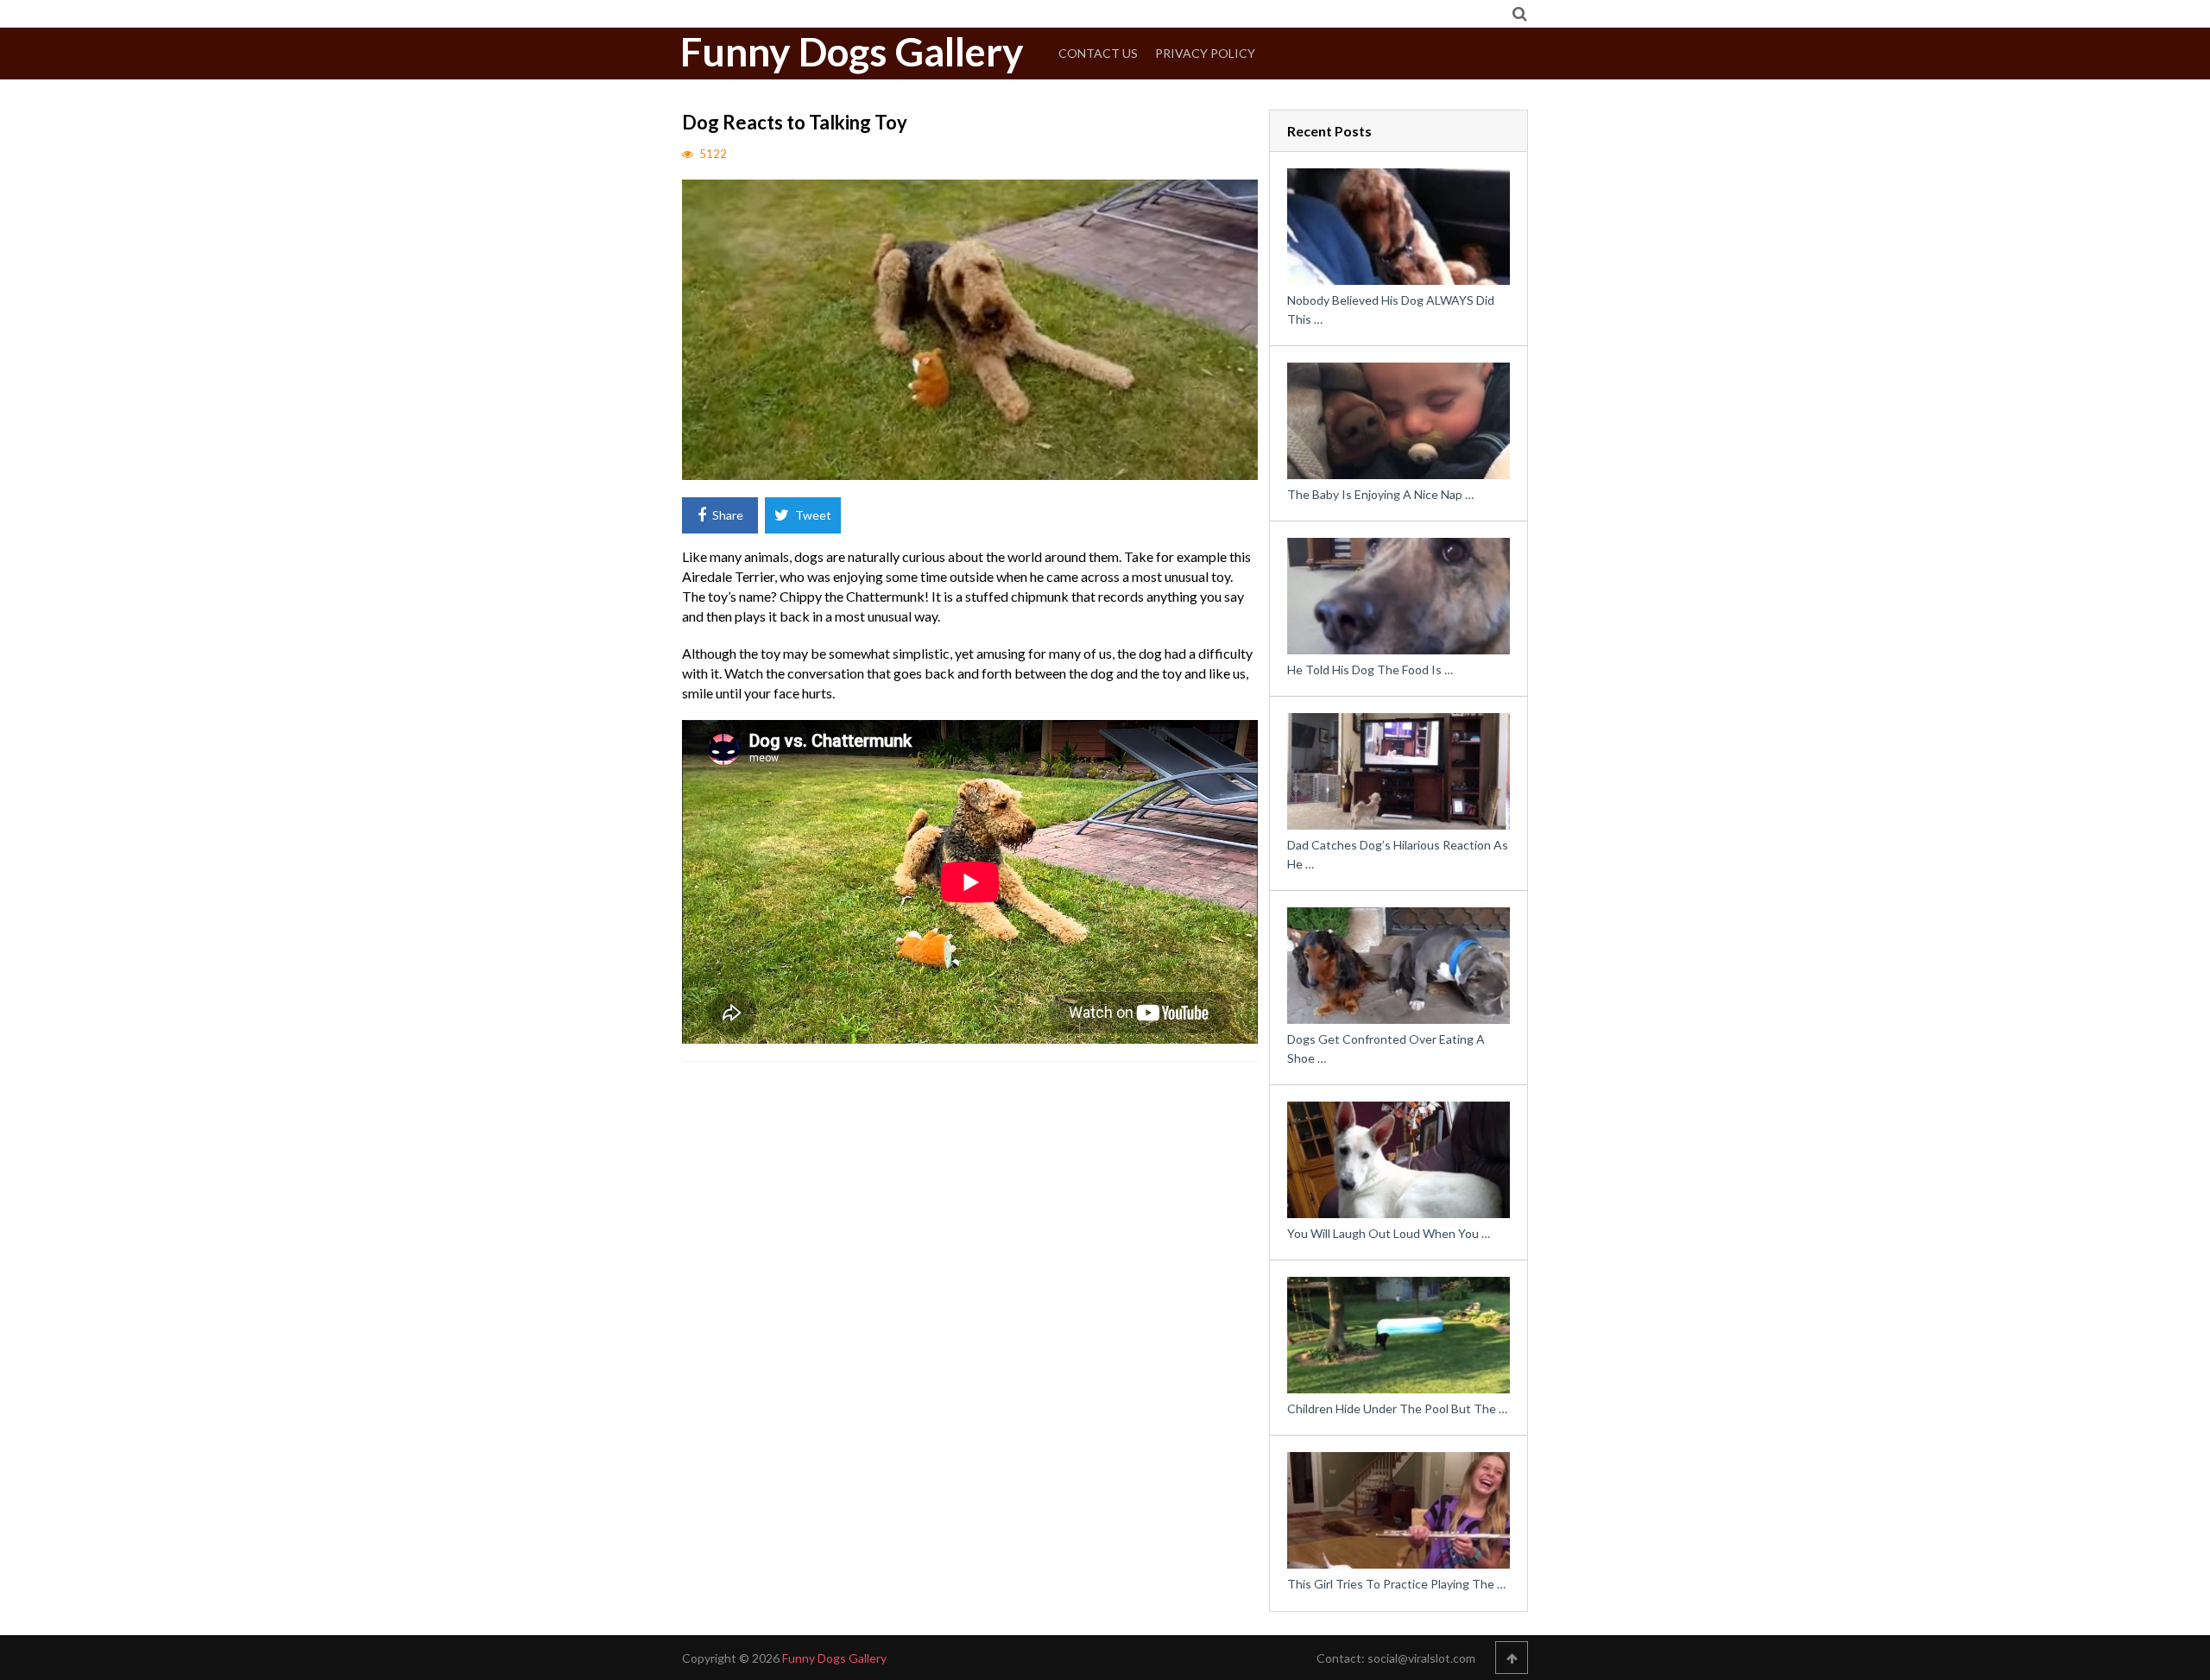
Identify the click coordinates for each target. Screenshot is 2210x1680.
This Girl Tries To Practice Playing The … (1396, 1584)
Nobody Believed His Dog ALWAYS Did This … (1391, 309)
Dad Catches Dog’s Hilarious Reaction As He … (1398, 854)
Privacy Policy (1205, 53)
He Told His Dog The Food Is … (1370, 669)
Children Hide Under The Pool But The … (1397, 1408)
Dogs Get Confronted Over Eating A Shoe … (1386, 1048)
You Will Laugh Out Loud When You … (1389, 1233)
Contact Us (1098, 53)
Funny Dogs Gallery (852, 52)
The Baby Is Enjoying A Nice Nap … (1380, 494)
